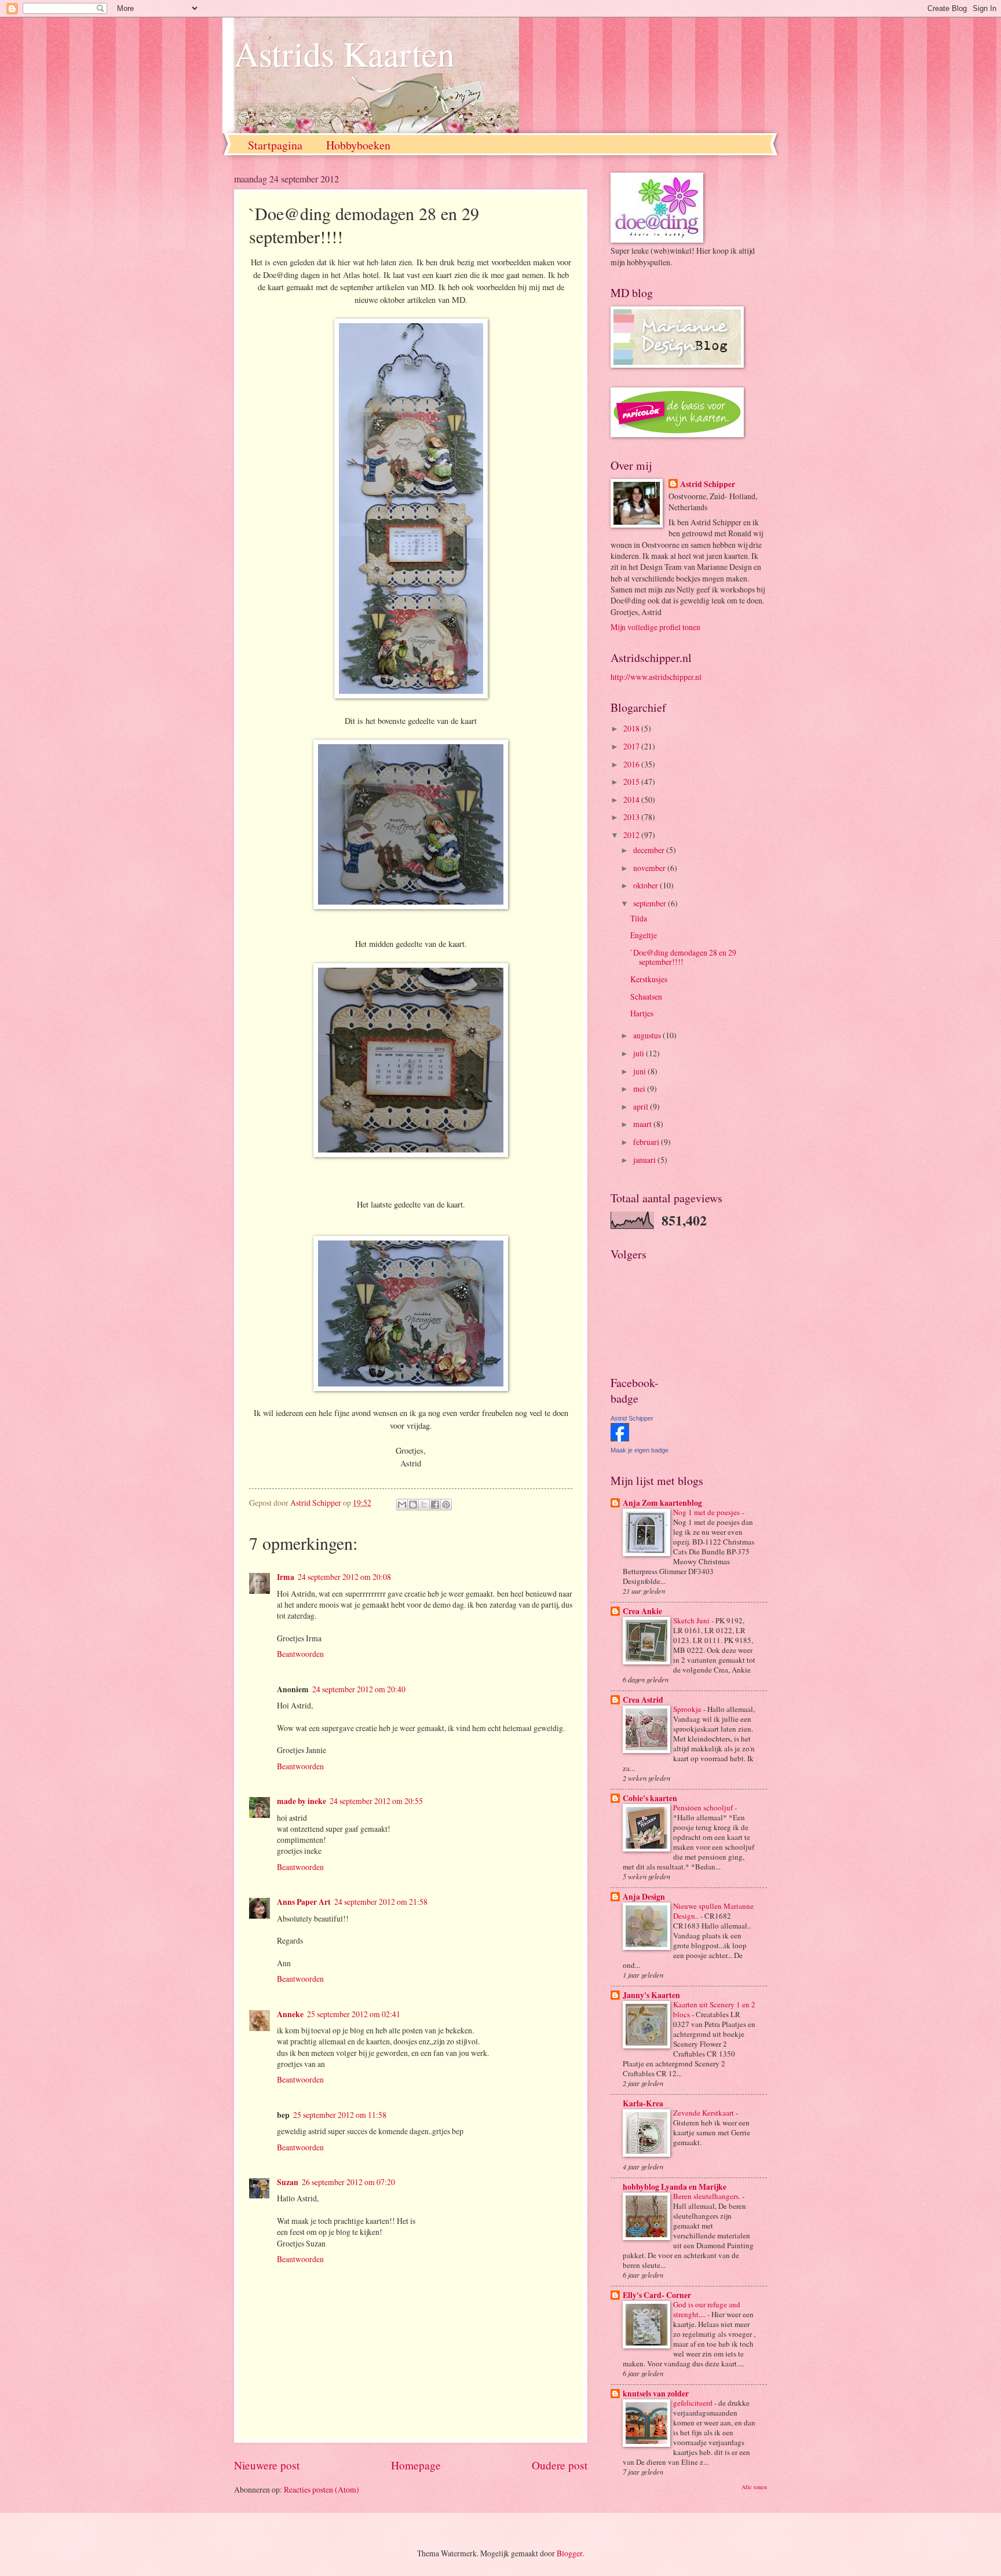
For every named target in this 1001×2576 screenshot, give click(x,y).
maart (643, 1124)
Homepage (416, 2465)
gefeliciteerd (694, 2403)
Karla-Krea (643, 2103)
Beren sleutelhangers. (708, 2196)
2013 (632, 817)
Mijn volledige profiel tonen (655, 627)
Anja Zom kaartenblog (662, 1503)
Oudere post (560, 2465)
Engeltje (644, 935)
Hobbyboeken (358, 145)
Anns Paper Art (304, 1902)
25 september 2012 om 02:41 (354, 2014)
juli (640, 1053)
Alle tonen (754, 2487)
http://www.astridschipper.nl (656, 677)
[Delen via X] (424, 1505)
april (642, 1106)
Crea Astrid (643, 1700)
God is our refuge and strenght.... (707, 2309)
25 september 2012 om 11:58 (340, 2115)
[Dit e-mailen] (402, 1505)
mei (640, 1088)
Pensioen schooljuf (704, 1807)
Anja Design (644, 1897)
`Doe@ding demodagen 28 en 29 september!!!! (683, 957)
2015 (632, 782)
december (650, 850)
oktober (646, 885)
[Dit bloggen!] (413, 1505)
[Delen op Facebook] (435, 1505)
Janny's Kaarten (651, 1995)
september (651, 903)
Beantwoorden (300, 1654)
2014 (632, 799)
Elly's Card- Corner (657, 2295)
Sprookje (688, 1709)
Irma (286, 1577)
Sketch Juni (692, 1620)
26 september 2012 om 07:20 (348, 2182)
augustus (648, 1035)
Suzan (288, 2182)
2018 (632, 728)
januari (645, 1160)
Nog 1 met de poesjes (707, 1512)
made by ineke (302, 1801)
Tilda (639, 918)
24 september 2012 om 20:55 (376, 1801)
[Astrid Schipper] (620, 1438)
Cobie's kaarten (650, 1798)
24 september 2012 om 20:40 (359, 1689)
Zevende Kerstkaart (704, 2113)
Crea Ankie (642, 1611)
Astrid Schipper (708, 484)
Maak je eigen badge (640, 1450)
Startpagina (275, 145)
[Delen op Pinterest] (446, 1505)
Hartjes (642, 1013)
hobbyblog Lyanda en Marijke (675, 2187)
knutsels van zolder (656, 2394)
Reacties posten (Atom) (322, 2489)
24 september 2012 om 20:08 (344, 1577)
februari (647, 1142)
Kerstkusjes (649, 979)
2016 (632, 764)
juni (640, 1071)
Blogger (569, 2553)
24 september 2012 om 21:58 (381, 1902)
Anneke (290, 2014)
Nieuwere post (267, 2465)
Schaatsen (646, 996)
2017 (632, 746)
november (650, 868)
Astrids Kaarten (344, 53)
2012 (632, 835)
